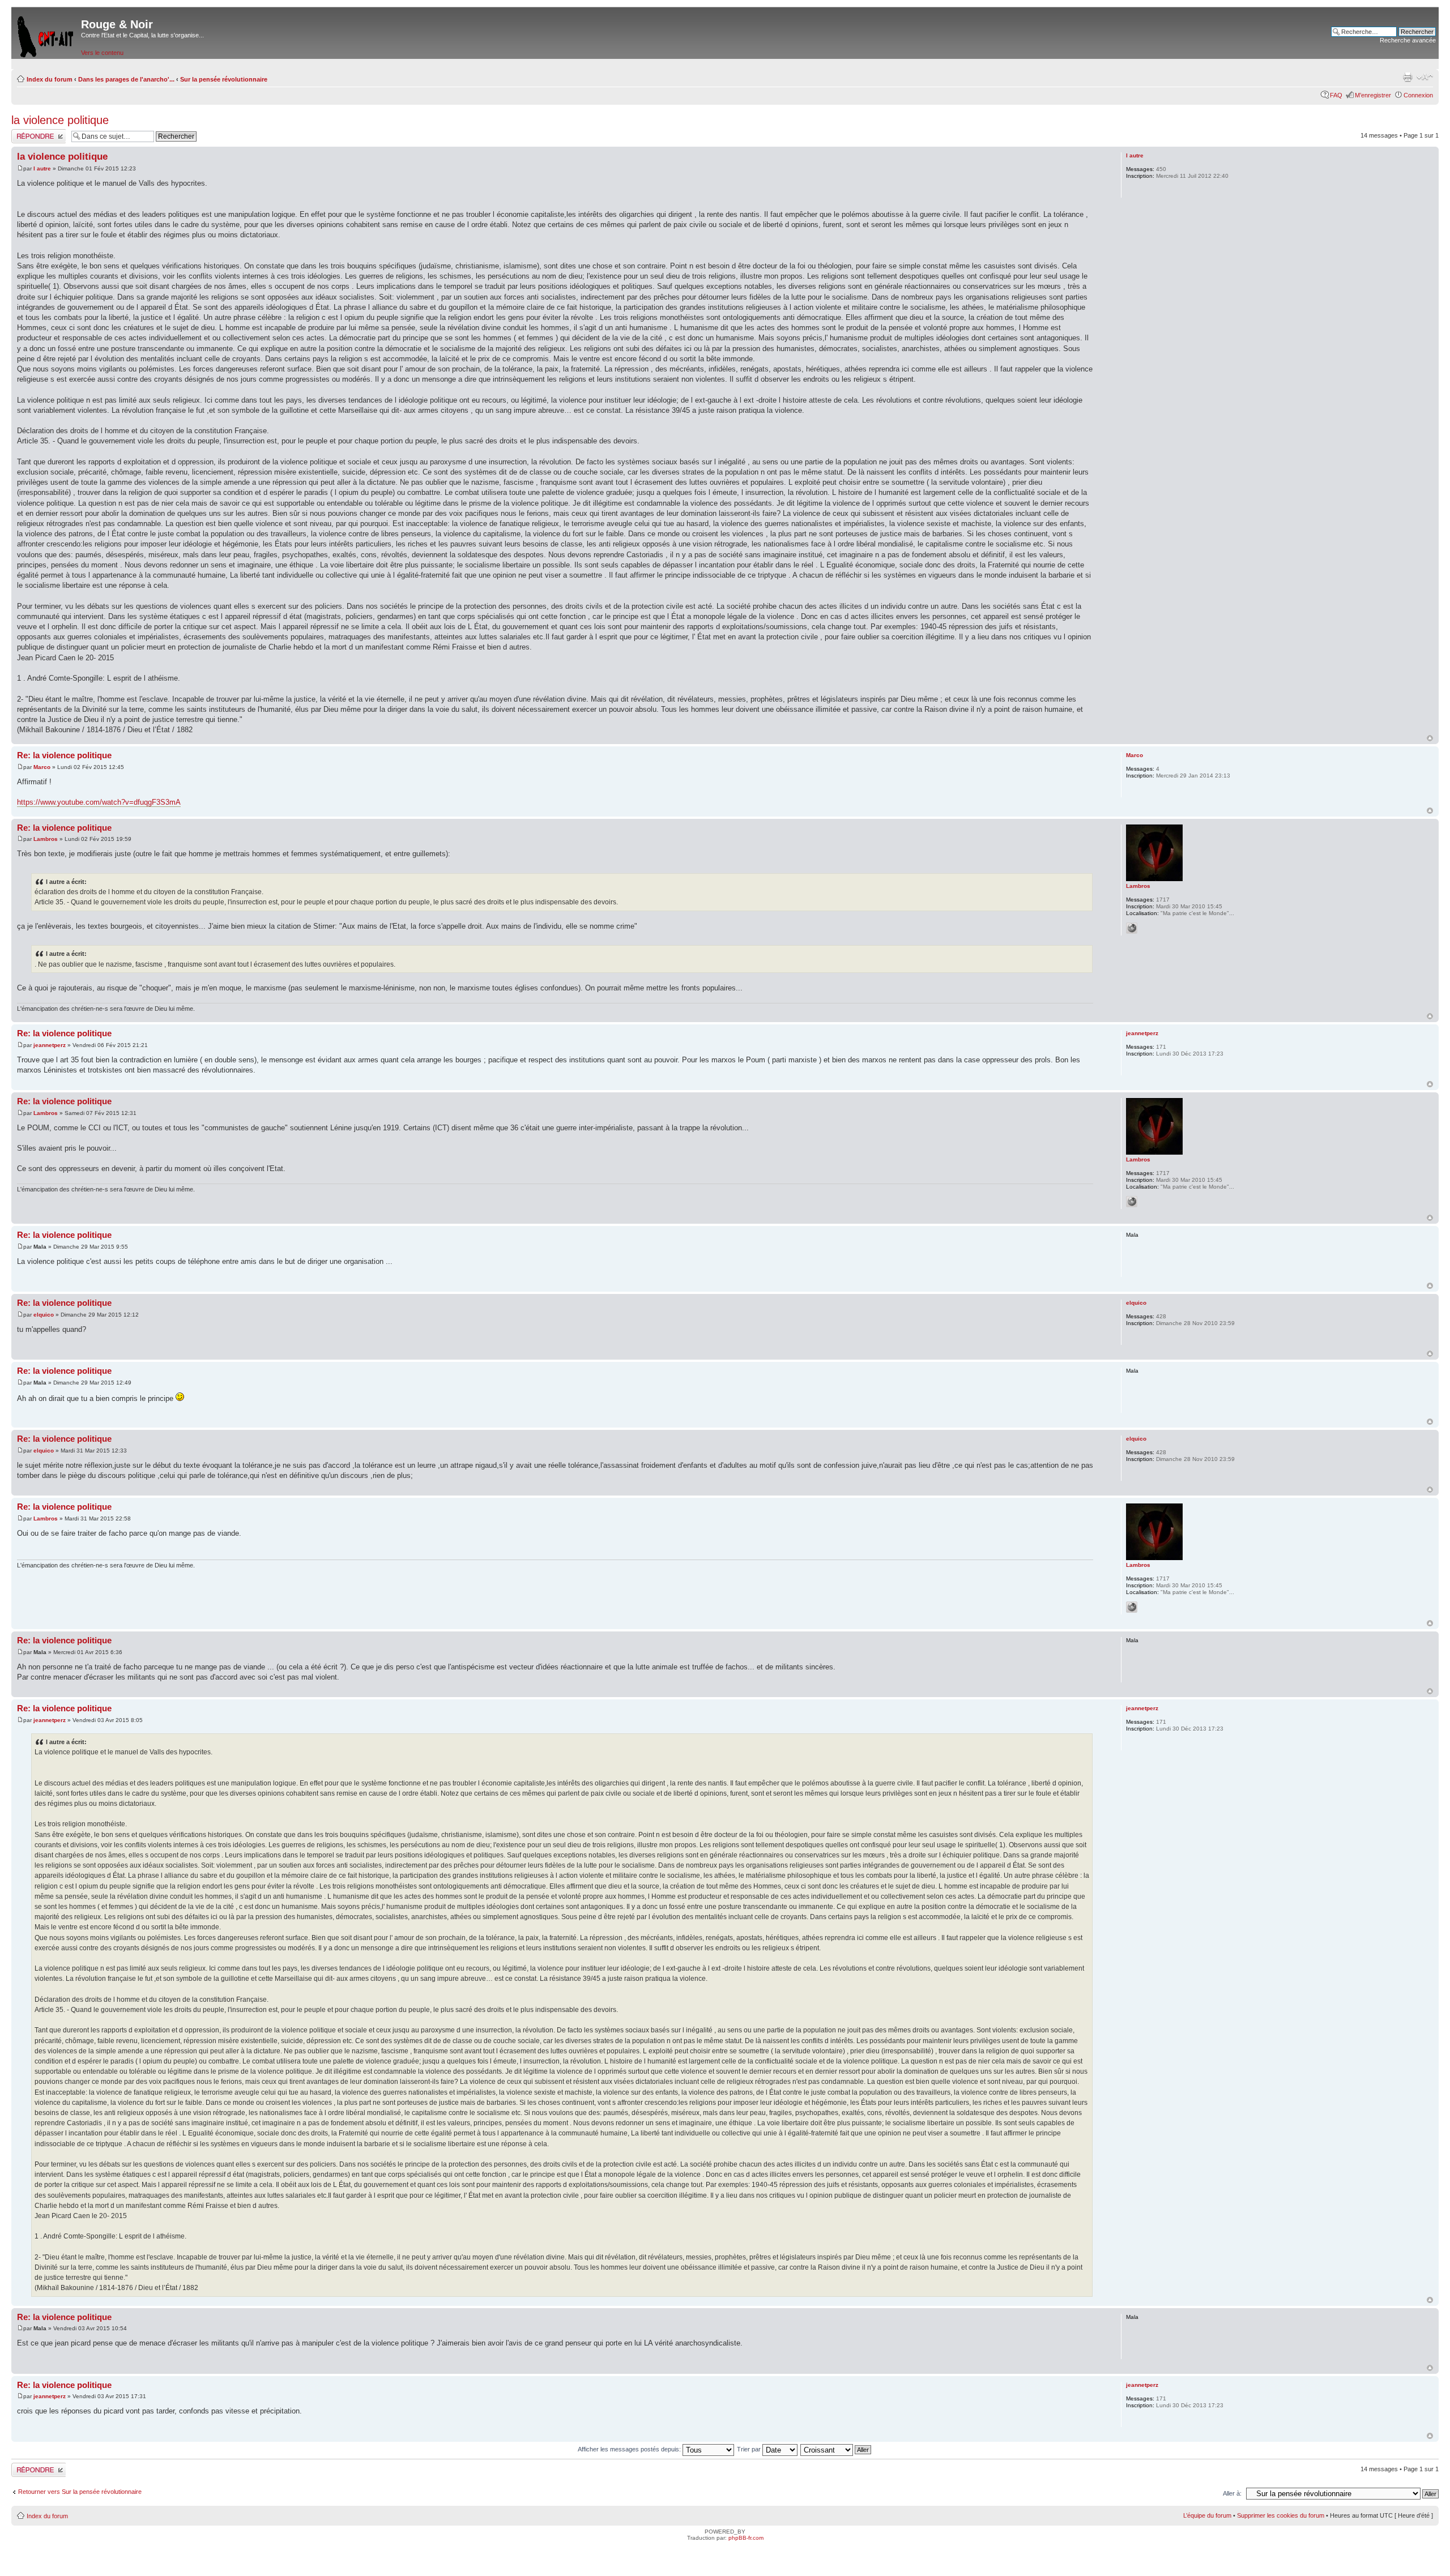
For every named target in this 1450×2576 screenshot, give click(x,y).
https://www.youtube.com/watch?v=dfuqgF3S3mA (99, 802)
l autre (42, 168)
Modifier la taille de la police (1425, 77)
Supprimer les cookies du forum (1281, 2515)
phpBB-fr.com (746, 2538)
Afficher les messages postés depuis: (630, 2449)
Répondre (25, 133)
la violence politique (60, 120)
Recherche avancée (1408, 40)
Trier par (750, 2449)
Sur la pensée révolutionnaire (224, 79)
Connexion (1418, 95)
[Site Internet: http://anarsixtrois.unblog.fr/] (1132, 928)
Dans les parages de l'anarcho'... (126, 79)
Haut (1430, 738)
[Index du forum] (46, 34)
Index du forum (50, 79)
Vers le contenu (102, 53)
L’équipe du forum (1207, 2515)
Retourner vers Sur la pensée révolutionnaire (80, 2492)
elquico (44, 1315)
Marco (42, 767)
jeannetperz (50, 1045)
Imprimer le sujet (1408, 77)
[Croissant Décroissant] (836, 2449)
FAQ (1336, 95)
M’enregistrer (1373, 95)
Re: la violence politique (64, 755)
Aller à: (1232, 2493)
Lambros (46, 839)
